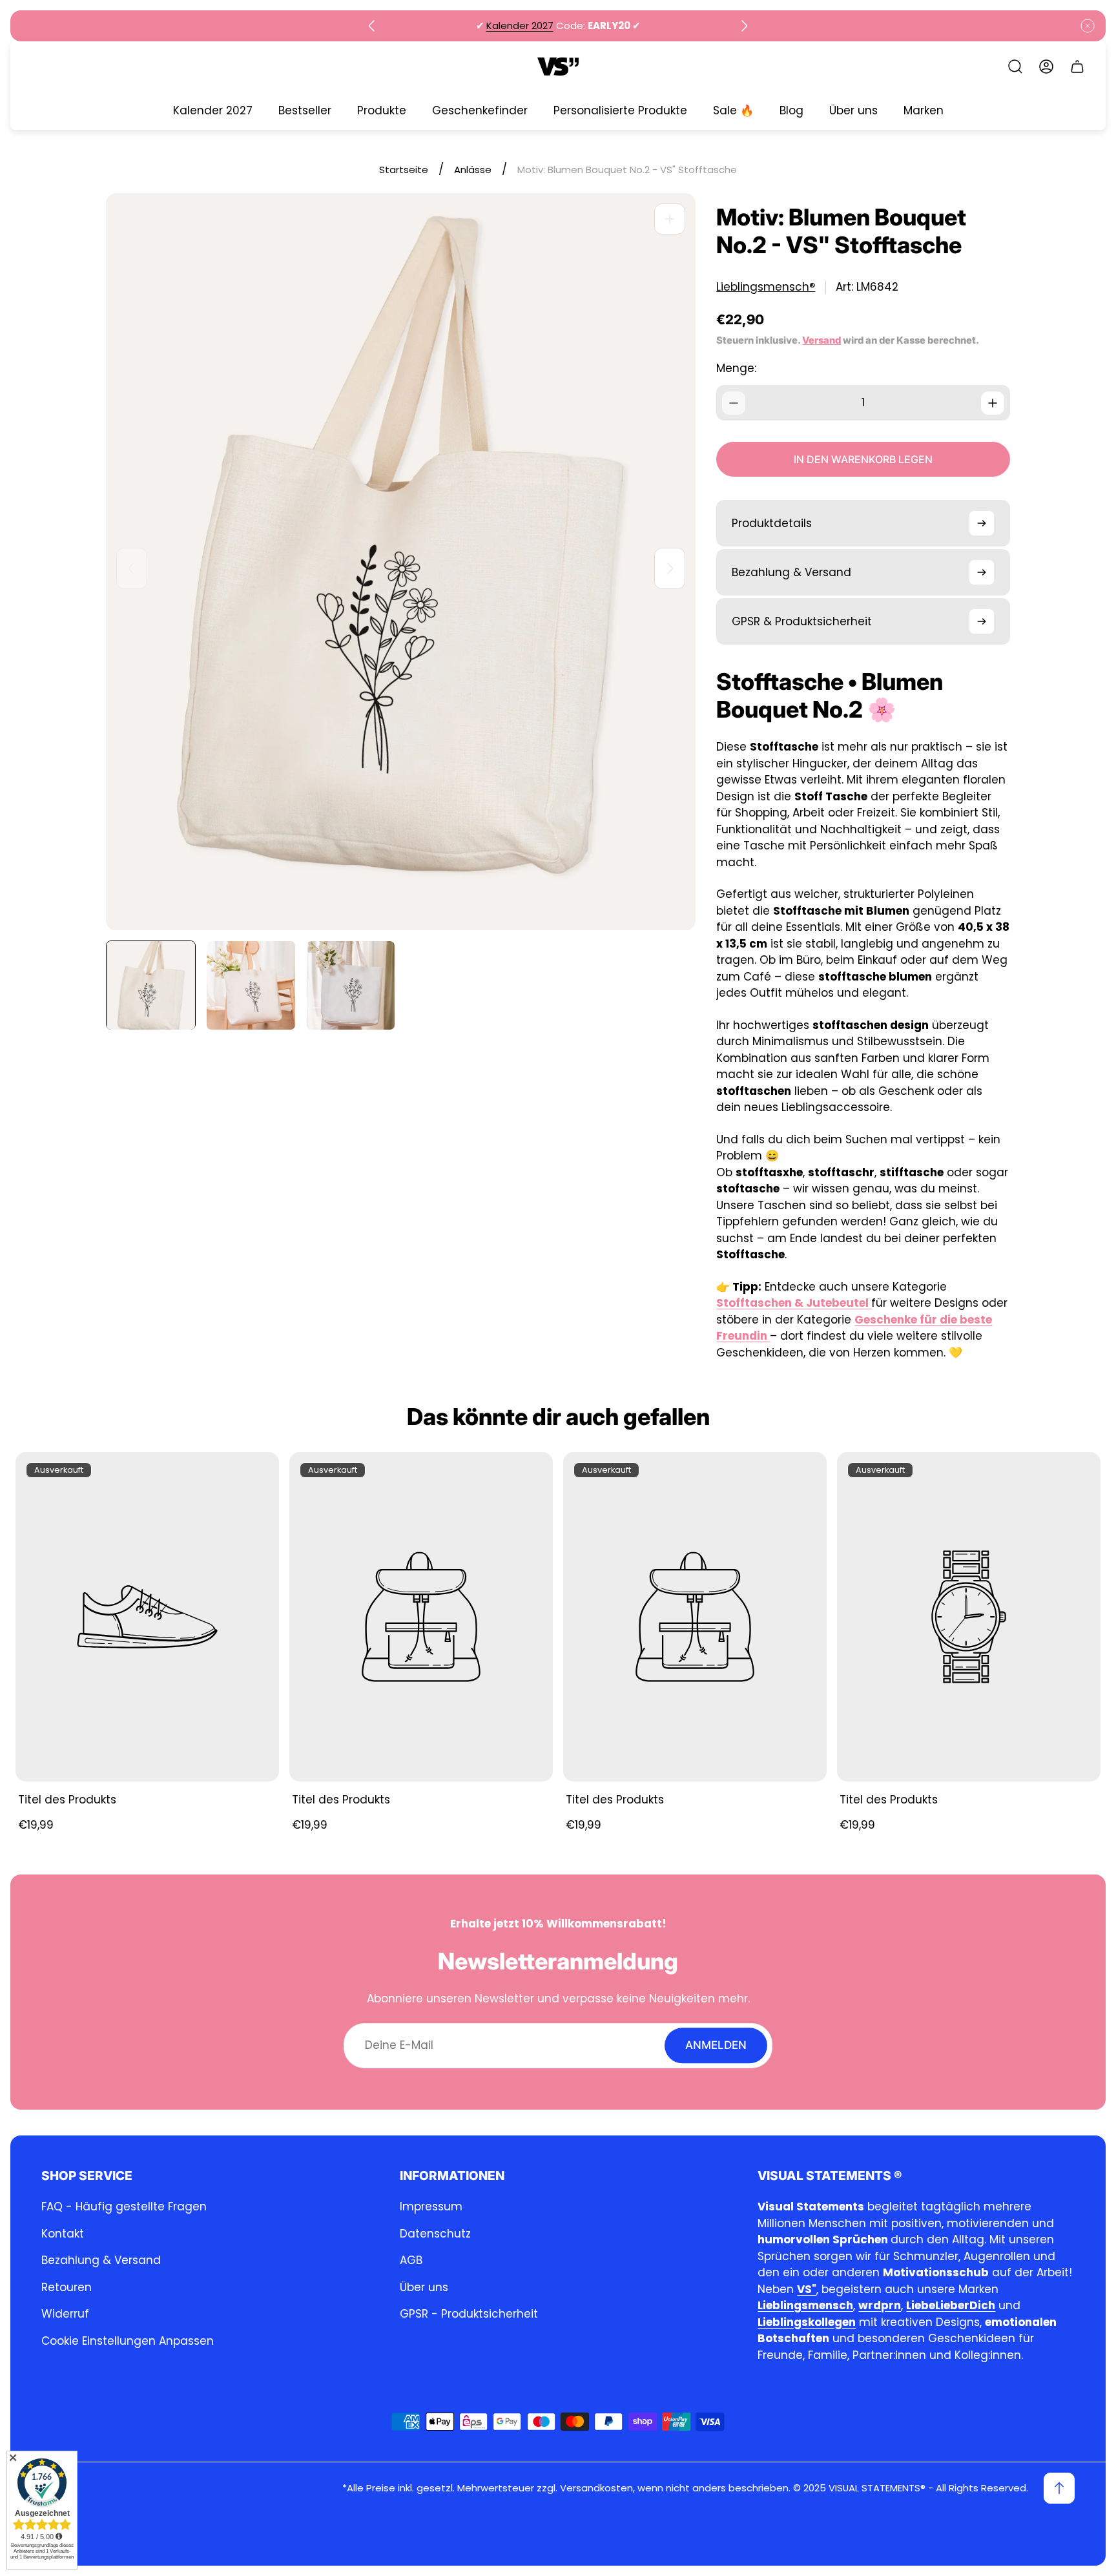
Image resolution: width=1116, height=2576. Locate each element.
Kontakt (63, 2234)
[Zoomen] (670, 219)
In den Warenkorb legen (863, 459)
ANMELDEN (716, 2045)
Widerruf (65, 2314)
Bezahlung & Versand (101, 2260)
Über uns (424, 2287)
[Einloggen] (1046, 67)
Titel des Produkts (67, 1800)
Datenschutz (435, 2234)
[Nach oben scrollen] (1059, 2488)
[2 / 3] (251, 985)
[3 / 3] (351, 985)
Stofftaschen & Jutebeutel (792, 1303)
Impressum (431, 2207)
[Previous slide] (372, 26)
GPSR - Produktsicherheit (469, 2314)
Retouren (67, 2287)
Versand (821, 340)
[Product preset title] (147, 1617)
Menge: (736, 368)
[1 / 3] (151, 985)
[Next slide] (744, 26)
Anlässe (473, 170)
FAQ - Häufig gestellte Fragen (124, 2207)
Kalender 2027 (520, 26)
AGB (411, 2260)
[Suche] (1015, 67)
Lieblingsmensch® (766, 287)
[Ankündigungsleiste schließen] (1088, 26)
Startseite (404, 170)
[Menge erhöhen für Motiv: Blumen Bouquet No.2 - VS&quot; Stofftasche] (993, 403)
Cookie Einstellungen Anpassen (128, 2341)
